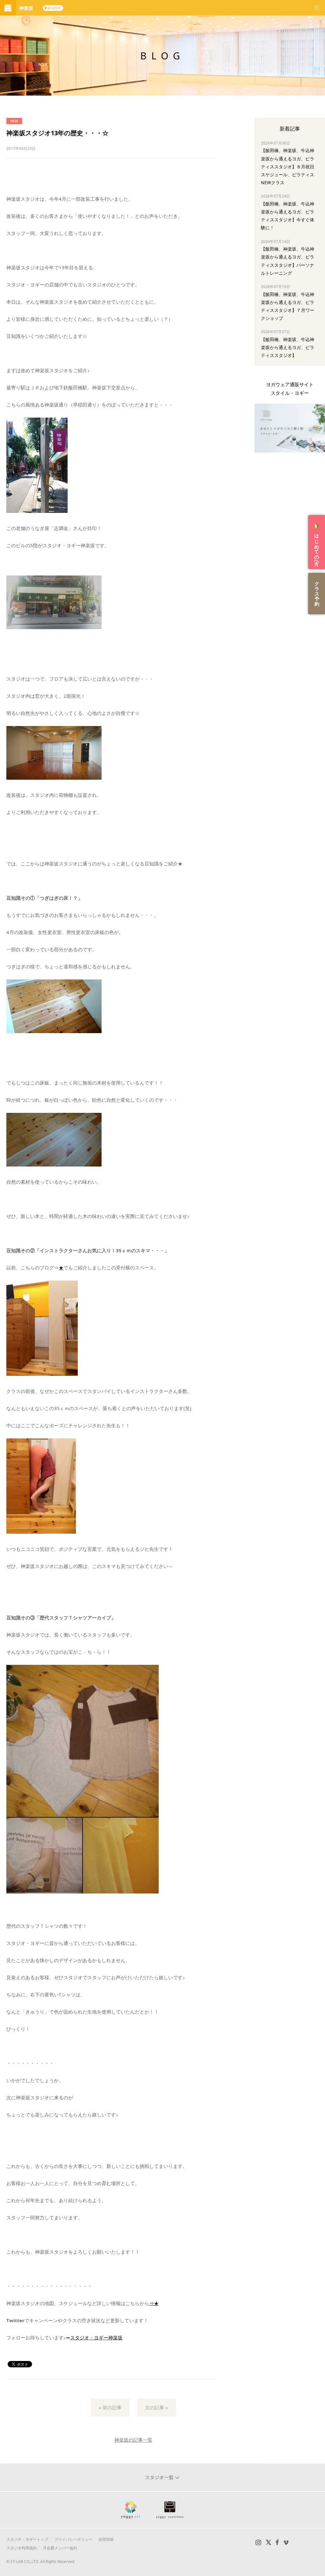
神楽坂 (26, 8)
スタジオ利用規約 (22, 2548)
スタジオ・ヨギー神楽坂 (96, 2337)
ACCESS (54, 8)
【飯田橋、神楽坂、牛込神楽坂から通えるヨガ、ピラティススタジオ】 (288, 347)
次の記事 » (156, 2407)
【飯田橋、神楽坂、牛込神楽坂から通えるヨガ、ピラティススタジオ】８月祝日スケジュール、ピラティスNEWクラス (288, 166)
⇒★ (154, 2303)
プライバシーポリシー (73, 2539)
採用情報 (106, 2539)
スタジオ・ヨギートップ (27, 2539)
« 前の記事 (110, 2407)
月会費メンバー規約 (60, 2548)
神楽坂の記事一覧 (133, 2440)
